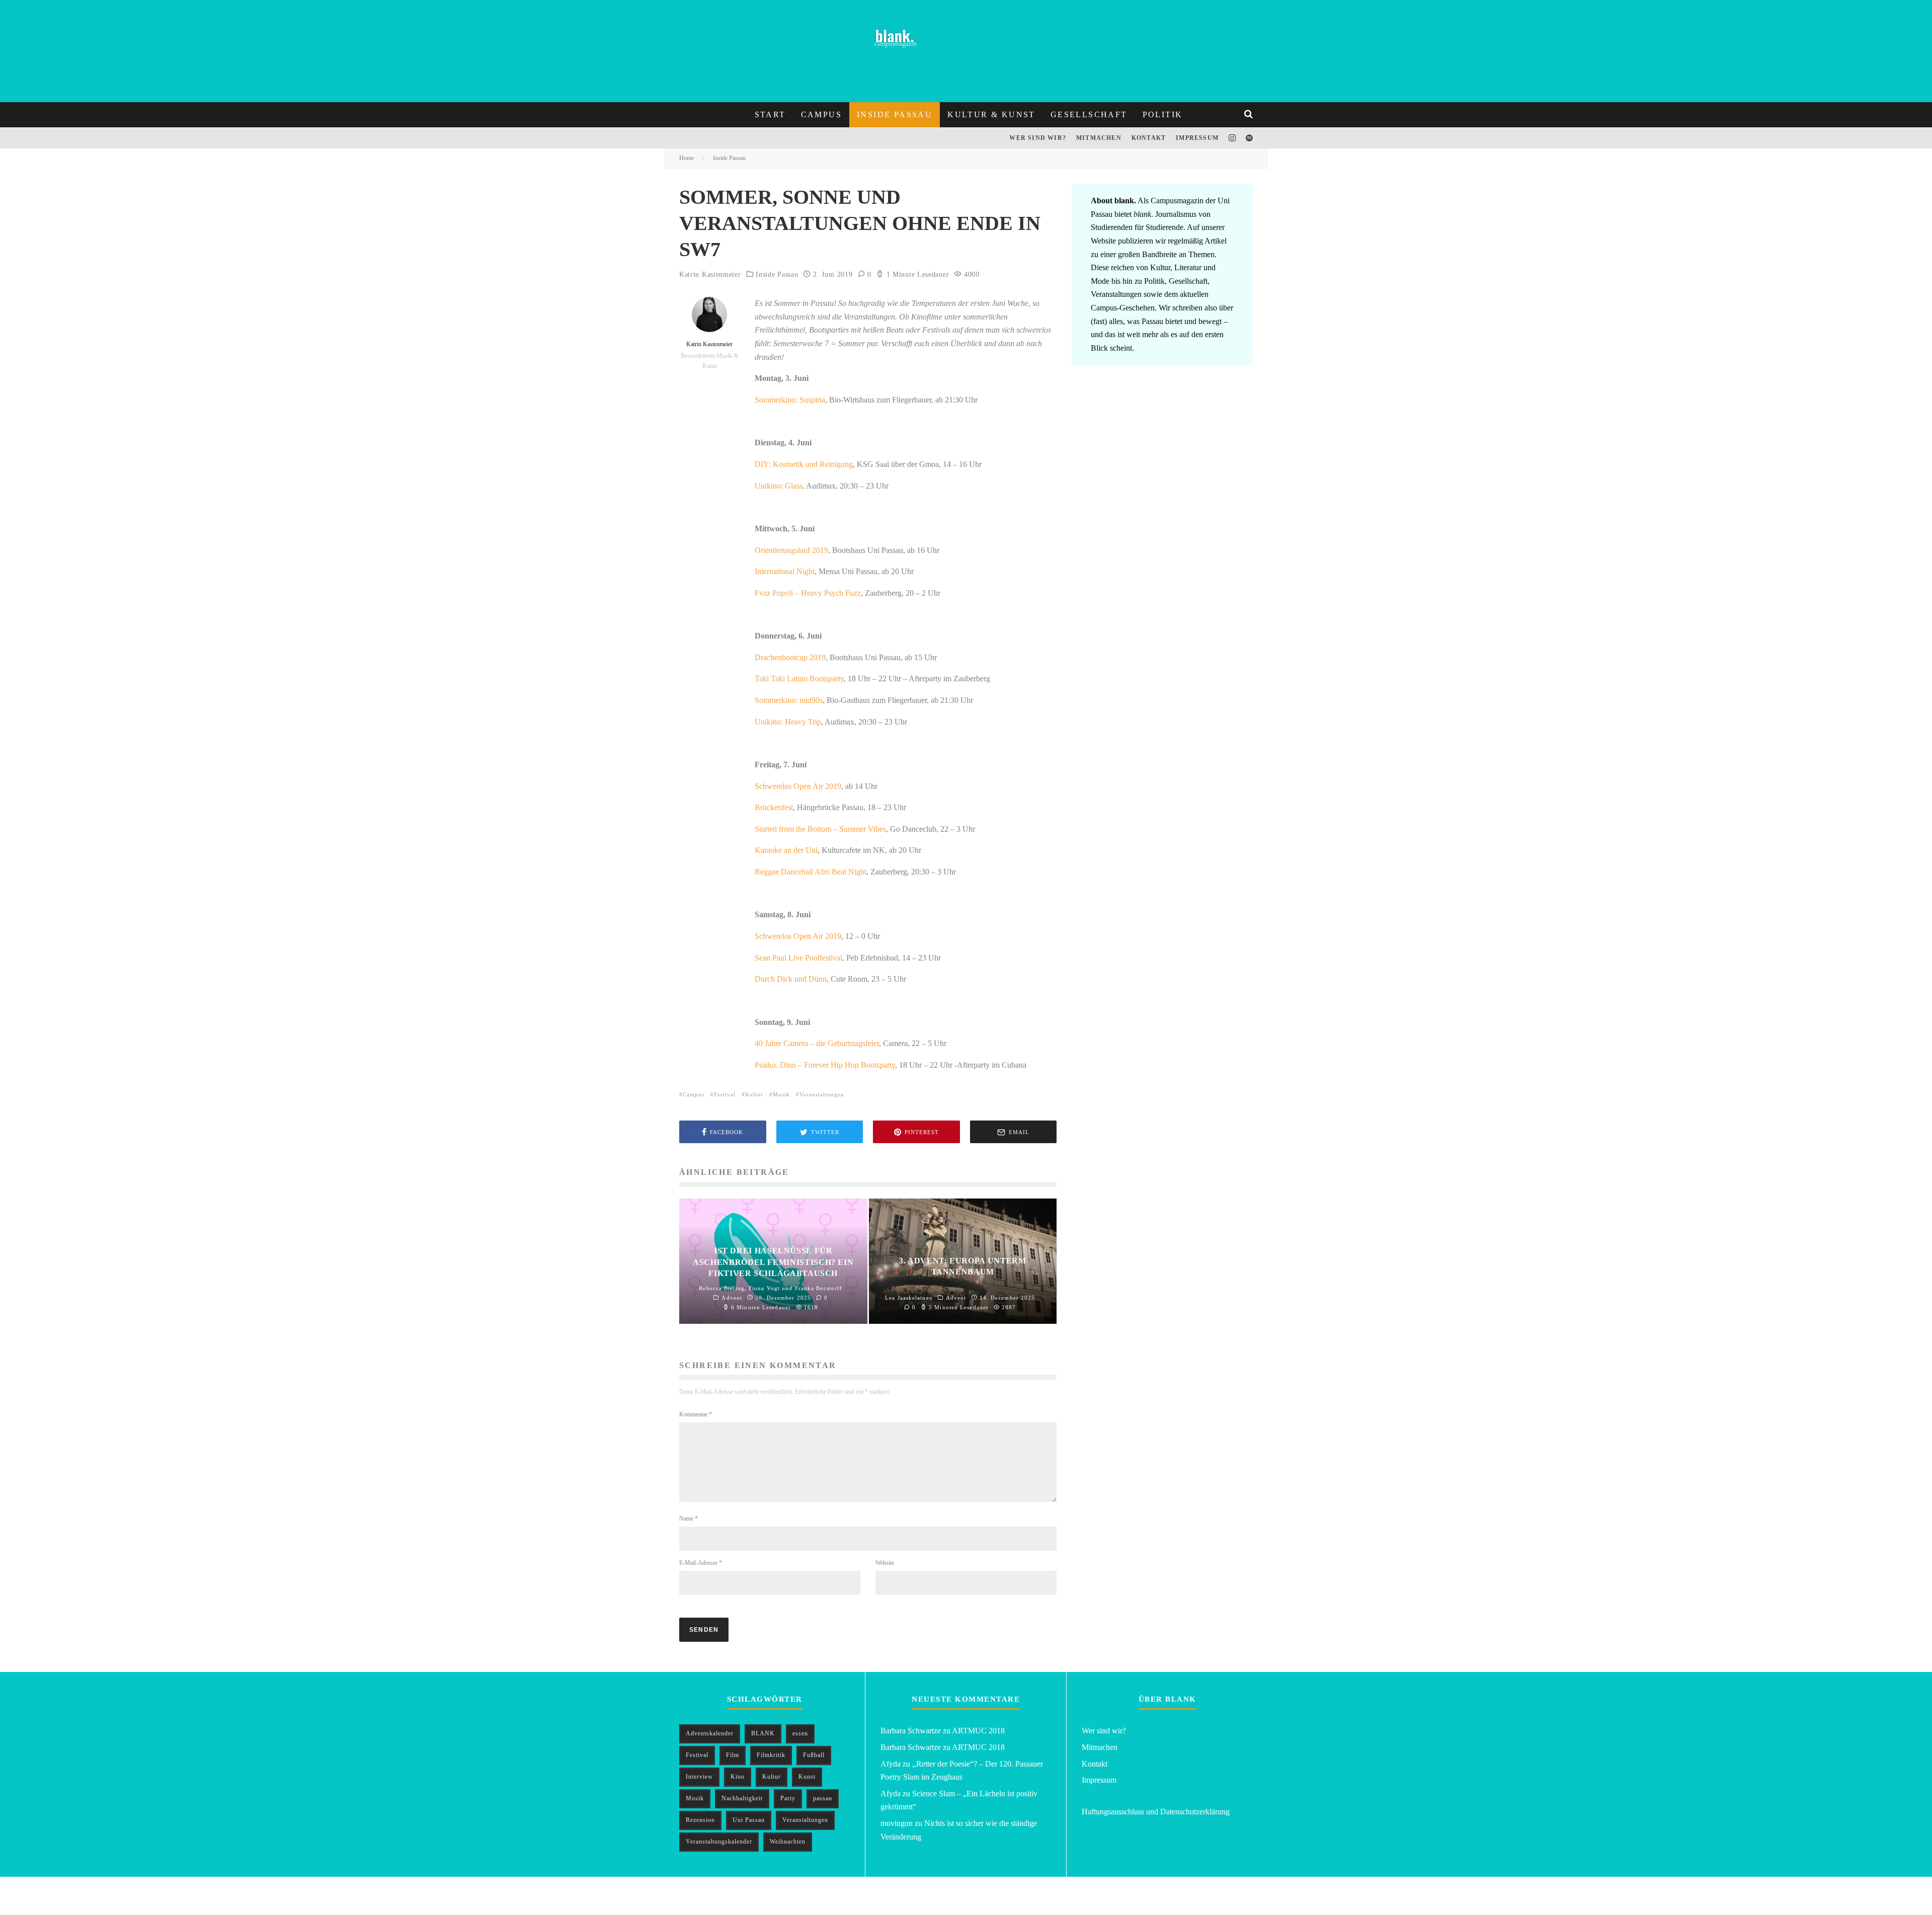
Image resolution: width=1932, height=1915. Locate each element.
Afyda (891, 1764)
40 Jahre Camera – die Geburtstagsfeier (817, 1043)
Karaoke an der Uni (786, 850)
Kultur (754, 1094)
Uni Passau (749, 1820)
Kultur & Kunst (991, 114)
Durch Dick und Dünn (791, 979)
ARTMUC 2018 (978, 1731)
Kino (738, 1777)
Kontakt (1149, 138)
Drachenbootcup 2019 (790, 657)
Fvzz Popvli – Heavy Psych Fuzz (808, 593)
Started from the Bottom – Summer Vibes (820, 829)
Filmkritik (771, 1755)
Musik (781, 1094)
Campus (821, 114)
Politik (1163, 114)
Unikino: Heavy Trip (788, 722)
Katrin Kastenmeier (710, 274)
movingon (897, 1823)
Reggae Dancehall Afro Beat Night (811, 872)
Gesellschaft (1089, 114)
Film (733, 1755)
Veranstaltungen (822, 1094)
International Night (785, 571)
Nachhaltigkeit (742, 1798)
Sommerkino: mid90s (789, 700)
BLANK (763, 1733)
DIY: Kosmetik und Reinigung (804, 464)
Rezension (700, 1820)
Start (770, 114)
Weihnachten (788, 1842)
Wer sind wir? (1038, 138)
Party (788, 1798)
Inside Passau (895, 114)
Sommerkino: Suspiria (790, 400)
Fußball (814, 1755)
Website (885, 1563)
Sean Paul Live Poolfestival (798, 958)
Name (689, 1519)
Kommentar (696, 1414)
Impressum (1197, 138)
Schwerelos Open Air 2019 (798, 786)
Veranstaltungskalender (719, 1842)
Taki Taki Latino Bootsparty (799, 679)
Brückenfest (774, 807)
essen (800, 1733)
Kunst (807, 1777)
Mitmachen (1099, 138)
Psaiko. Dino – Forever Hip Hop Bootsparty (825, 1065)
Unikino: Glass (779, 486)
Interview (699, 1777)
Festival (725, 1094)
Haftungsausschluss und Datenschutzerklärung (1156, 1812)
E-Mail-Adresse (701, 1563)
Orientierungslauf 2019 (791, 550)
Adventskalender (710, 1733)
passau (823, 1798)
